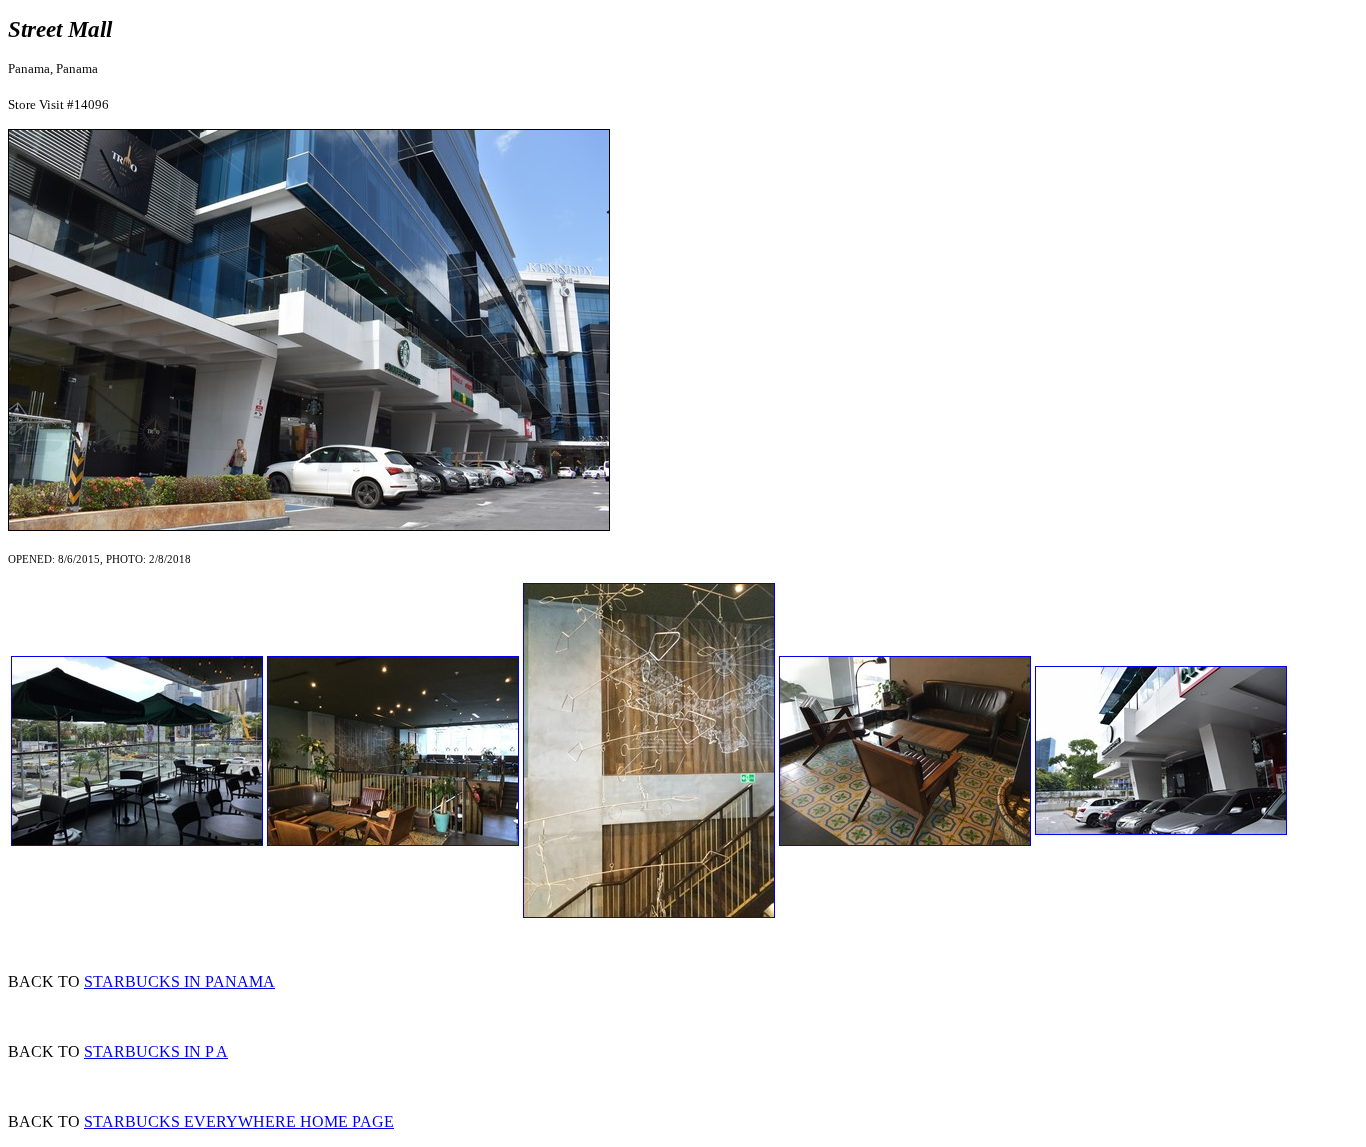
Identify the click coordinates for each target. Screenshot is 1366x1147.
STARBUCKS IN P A (156, 1051)
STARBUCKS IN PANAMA (179, 981)
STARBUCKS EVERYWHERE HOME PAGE (239, 1121)
